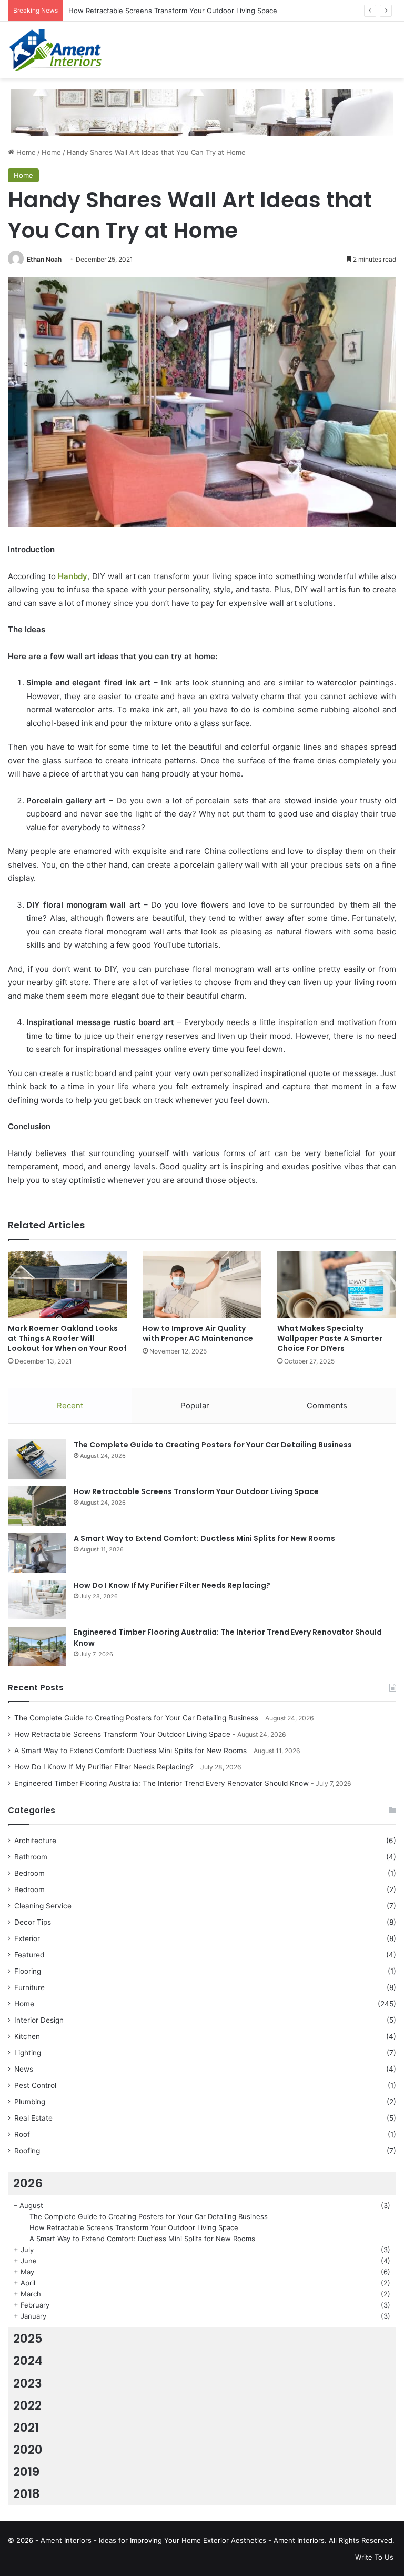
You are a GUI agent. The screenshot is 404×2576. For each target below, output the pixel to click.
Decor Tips (33, 1922)
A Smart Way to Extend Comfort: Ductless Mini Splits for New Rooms (204, 1538)
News (24, 2069)
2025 (28, 2339)
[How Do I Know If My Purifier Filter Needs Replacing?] (37, 1600)
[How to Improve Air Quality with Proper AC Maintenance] (202, 1284)
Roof (22, 2134)
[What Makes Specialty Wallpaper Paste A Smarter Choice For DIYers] (337, 1284)
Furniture (29, 1987)
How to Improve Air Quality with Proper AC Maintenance (198, 1333)
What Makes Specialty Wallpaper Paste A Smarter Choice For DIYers (330, 1338)
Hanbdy (73, 576)
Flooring (28, 1971)
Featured (29, 1955)
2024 (28, 2361)
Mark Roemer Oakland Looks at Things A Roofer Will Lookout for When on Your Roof (67, 1338)
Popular (195, 1405)
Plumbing (30, 2102)
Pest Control (35, 2085)
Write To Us (374, 2557)
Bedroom (29, 1873)
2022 (27, 2405)
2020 (28, 2450)
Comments (327, 1405)
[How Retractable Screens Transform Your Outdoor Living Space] (37, 1506)
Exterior (27, 1938)
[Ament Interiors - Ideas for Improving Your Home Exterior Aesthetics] (58, 50)
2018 (27, 2494)
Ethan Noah (44, 259)
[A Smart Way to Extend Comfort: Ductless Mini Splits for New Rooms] (37, 1553)
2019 (26, 2472)
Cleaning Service (43, 1906)
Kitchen (27, 2036)
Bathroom (31, 1857)
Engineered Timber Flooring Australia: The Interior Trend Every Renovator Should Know (161, 1783)
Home (25, 152)
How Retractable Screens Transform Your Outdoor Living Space (196, 1491)
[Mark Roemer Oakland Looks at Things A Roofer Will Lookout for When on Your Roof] (67, 1284)
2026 (28, 2183)
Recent (70, 1405)
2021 (26, 2428)
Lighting (28, 2053)
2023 (28, 2383)
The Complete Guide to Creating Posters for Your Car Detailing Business (213, 1445)
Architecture (35, 1841)
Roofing (27, 2151)
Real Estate (33, 2118)
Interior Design (39, 2020)
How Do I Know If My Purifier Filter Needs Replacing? (172, 1585)
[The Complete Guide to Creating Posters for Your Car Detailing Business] (37, 1459)
